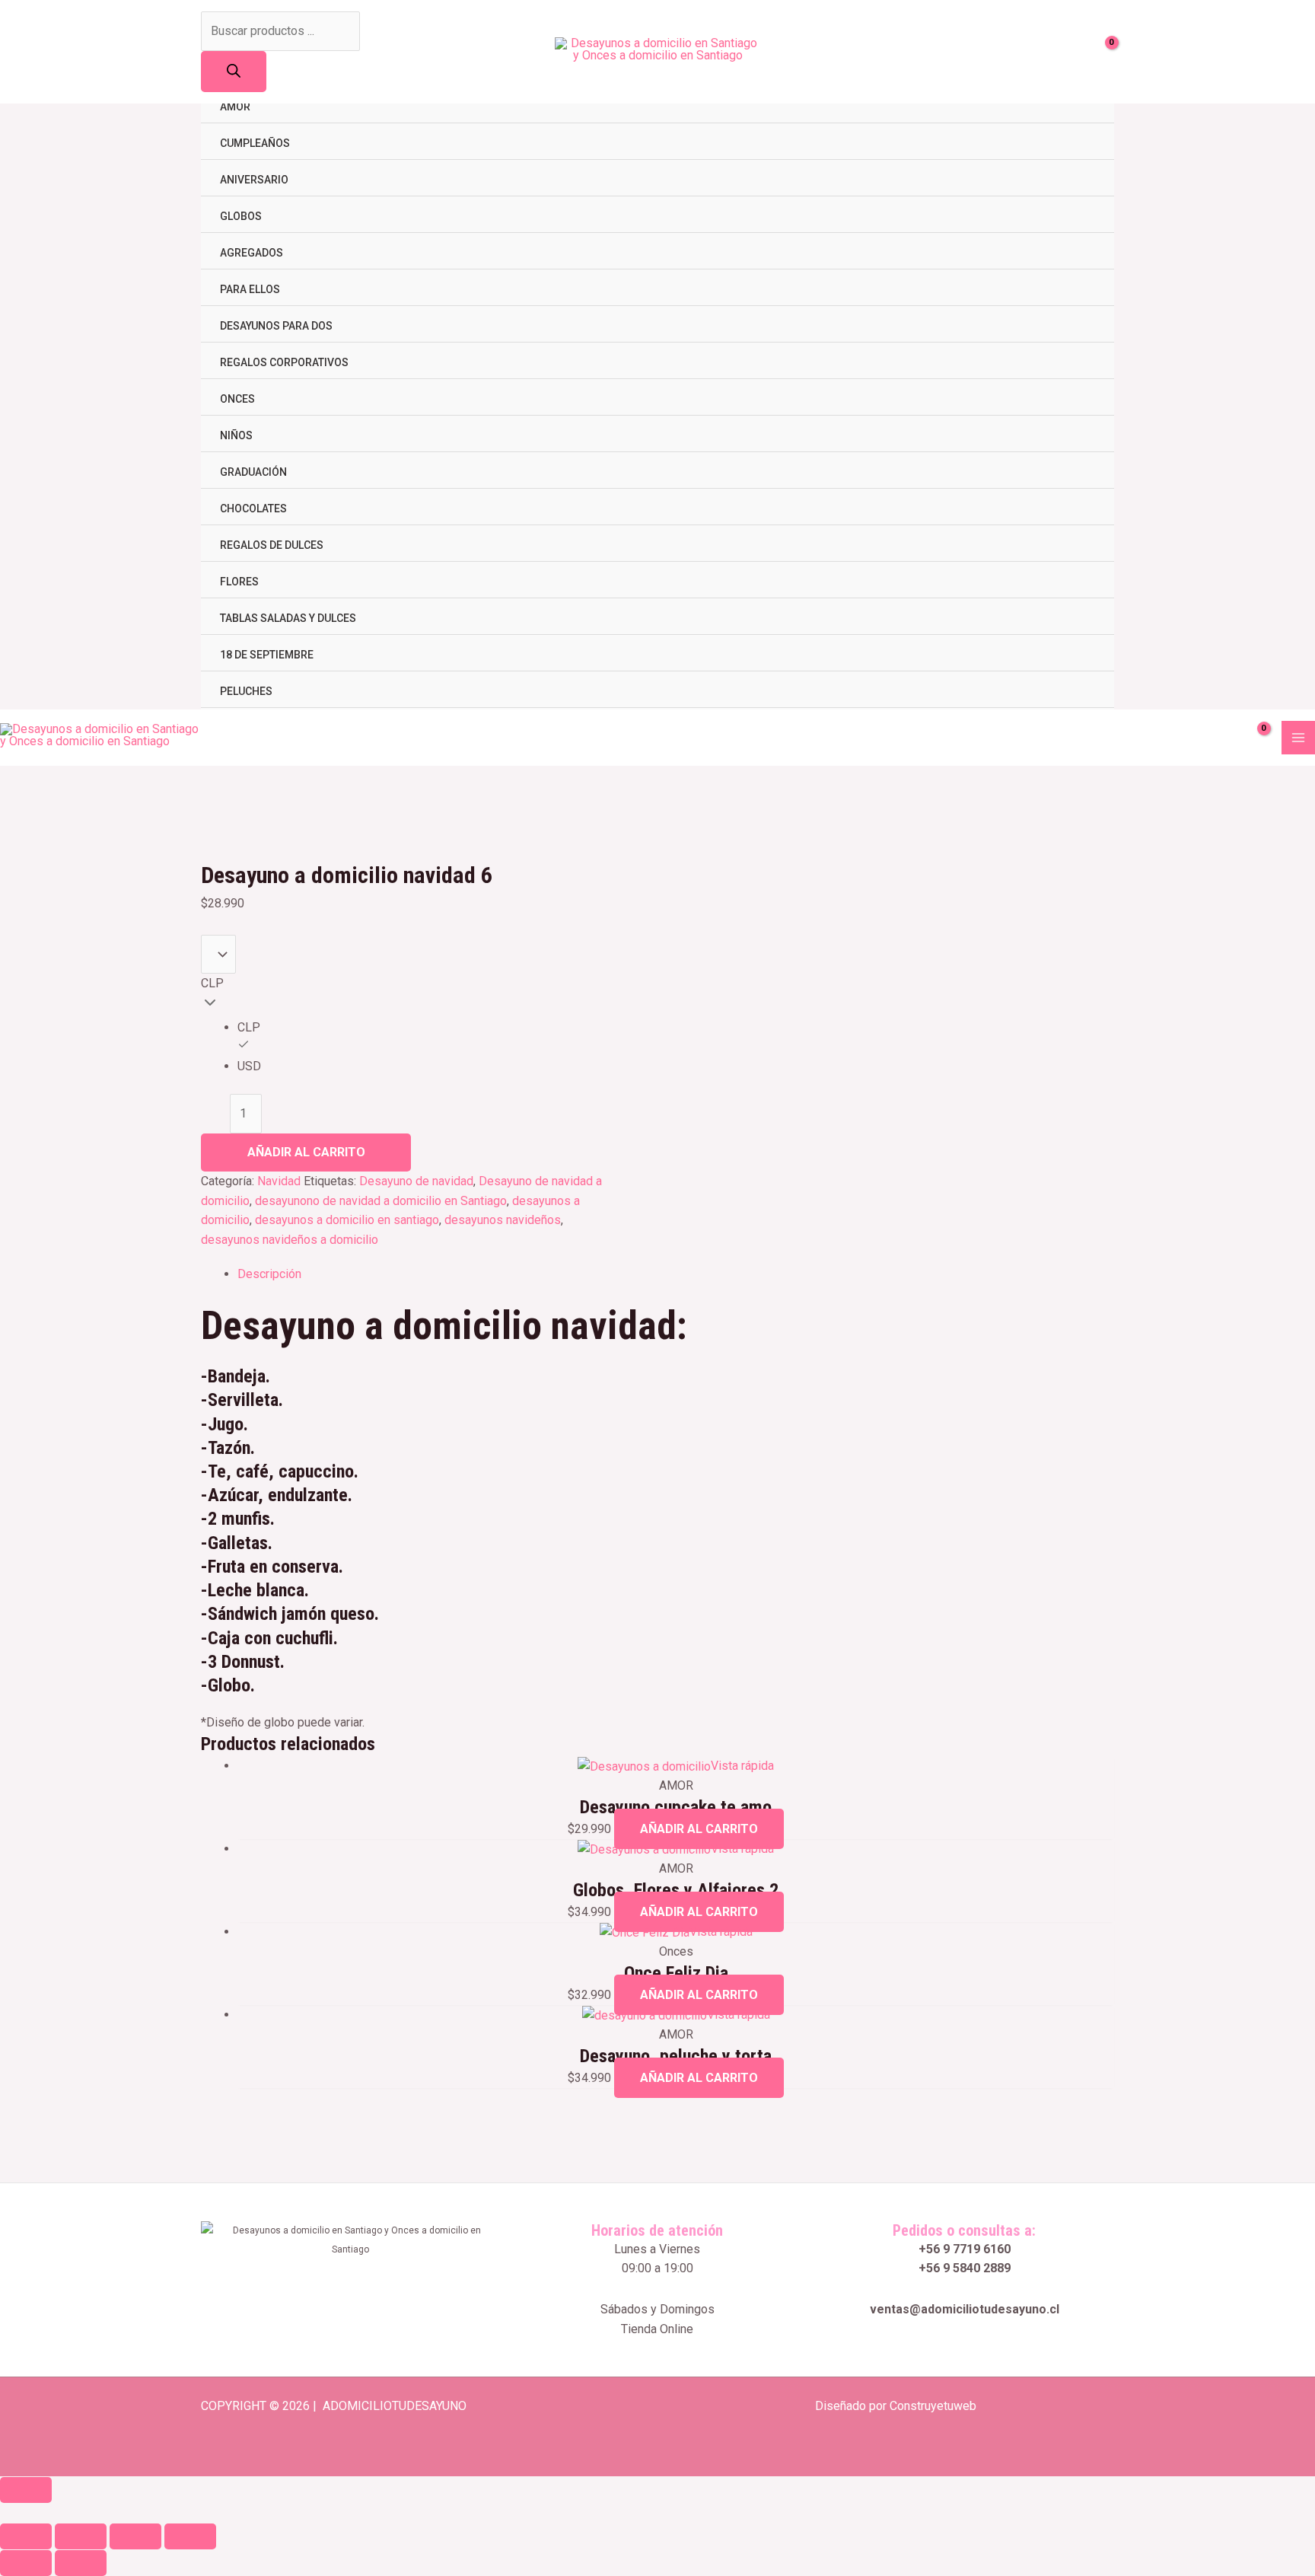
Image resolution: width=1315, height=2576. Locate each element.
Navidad (279, 1181)
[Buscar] (234, 72)
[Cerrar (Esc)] (190, 2536)
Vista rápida (742, 1766)
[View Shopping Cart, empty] (1103, 52)
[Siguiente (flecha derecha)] (81, 2563)
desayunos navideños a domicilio (290, 1240)
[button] (5, 2512)
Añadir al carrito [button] (699, 1829)
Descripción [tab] (269, 1274)
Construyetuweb (933, 2406)
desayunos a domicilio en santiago (347, 1220)
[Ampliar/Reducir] (26, 2536)
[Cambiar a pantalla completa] (81, 2536)
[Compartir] (135, 2536)
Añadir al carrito (306, 1152)
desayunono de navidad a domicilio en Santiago (381, 1201)
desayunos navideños (503, 1220)
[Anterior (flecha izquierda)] (26, 2563)
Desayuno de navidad (416, 1181)
